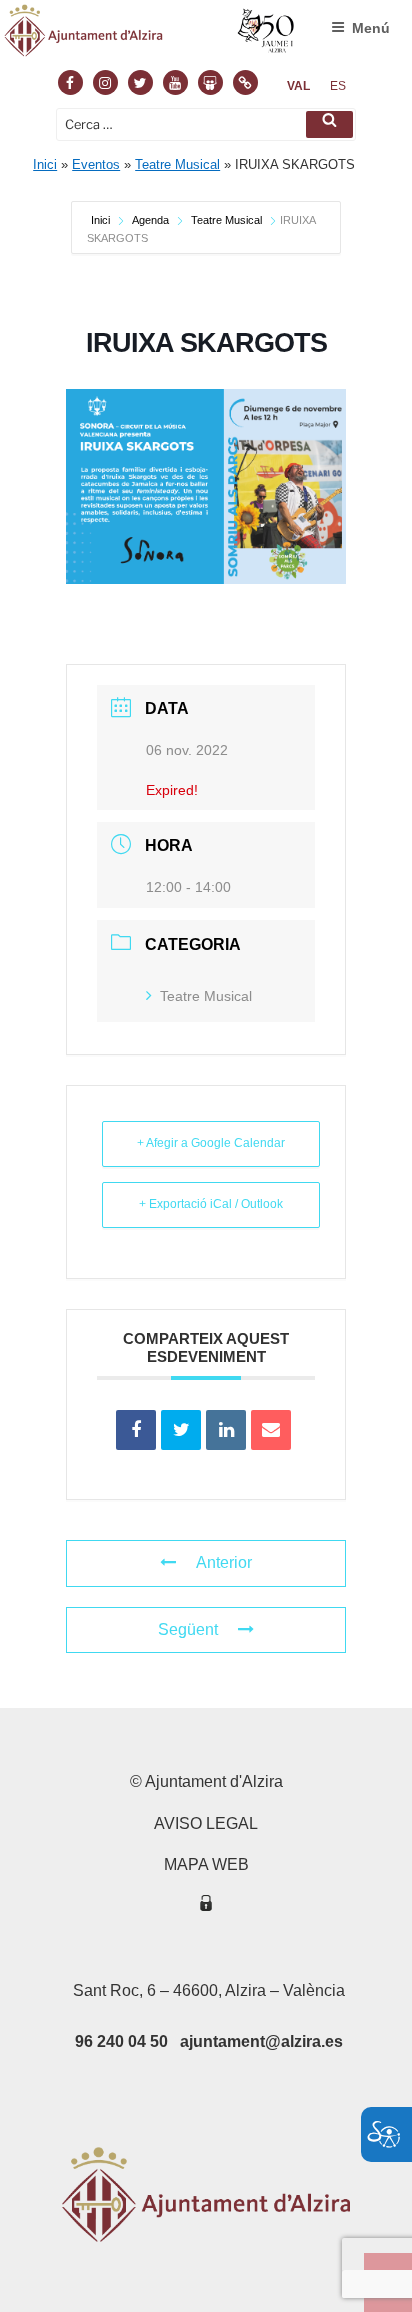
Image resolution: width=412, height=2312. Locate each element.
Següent (188, 1629)
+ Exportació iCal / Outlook (211, 1204)
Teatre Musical (177, 164)
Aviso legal (206, 1823)
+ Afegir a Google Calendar (211, 1143)
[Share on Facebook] (136, 1430)
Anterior (224, 1562)
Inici (45, 164)
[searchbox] (206, 124)
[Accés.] (206, 1906)
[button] (329, 124)
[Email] (271, 1430)
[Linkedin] (226, 1430)
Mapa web (206, 1864)
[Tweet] (181, 1430)
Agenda (150, 220)
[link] (298, 86)
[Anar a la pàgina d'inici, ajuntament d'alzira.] (150, 35)
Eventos (96, 164)
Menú (371, 28)
